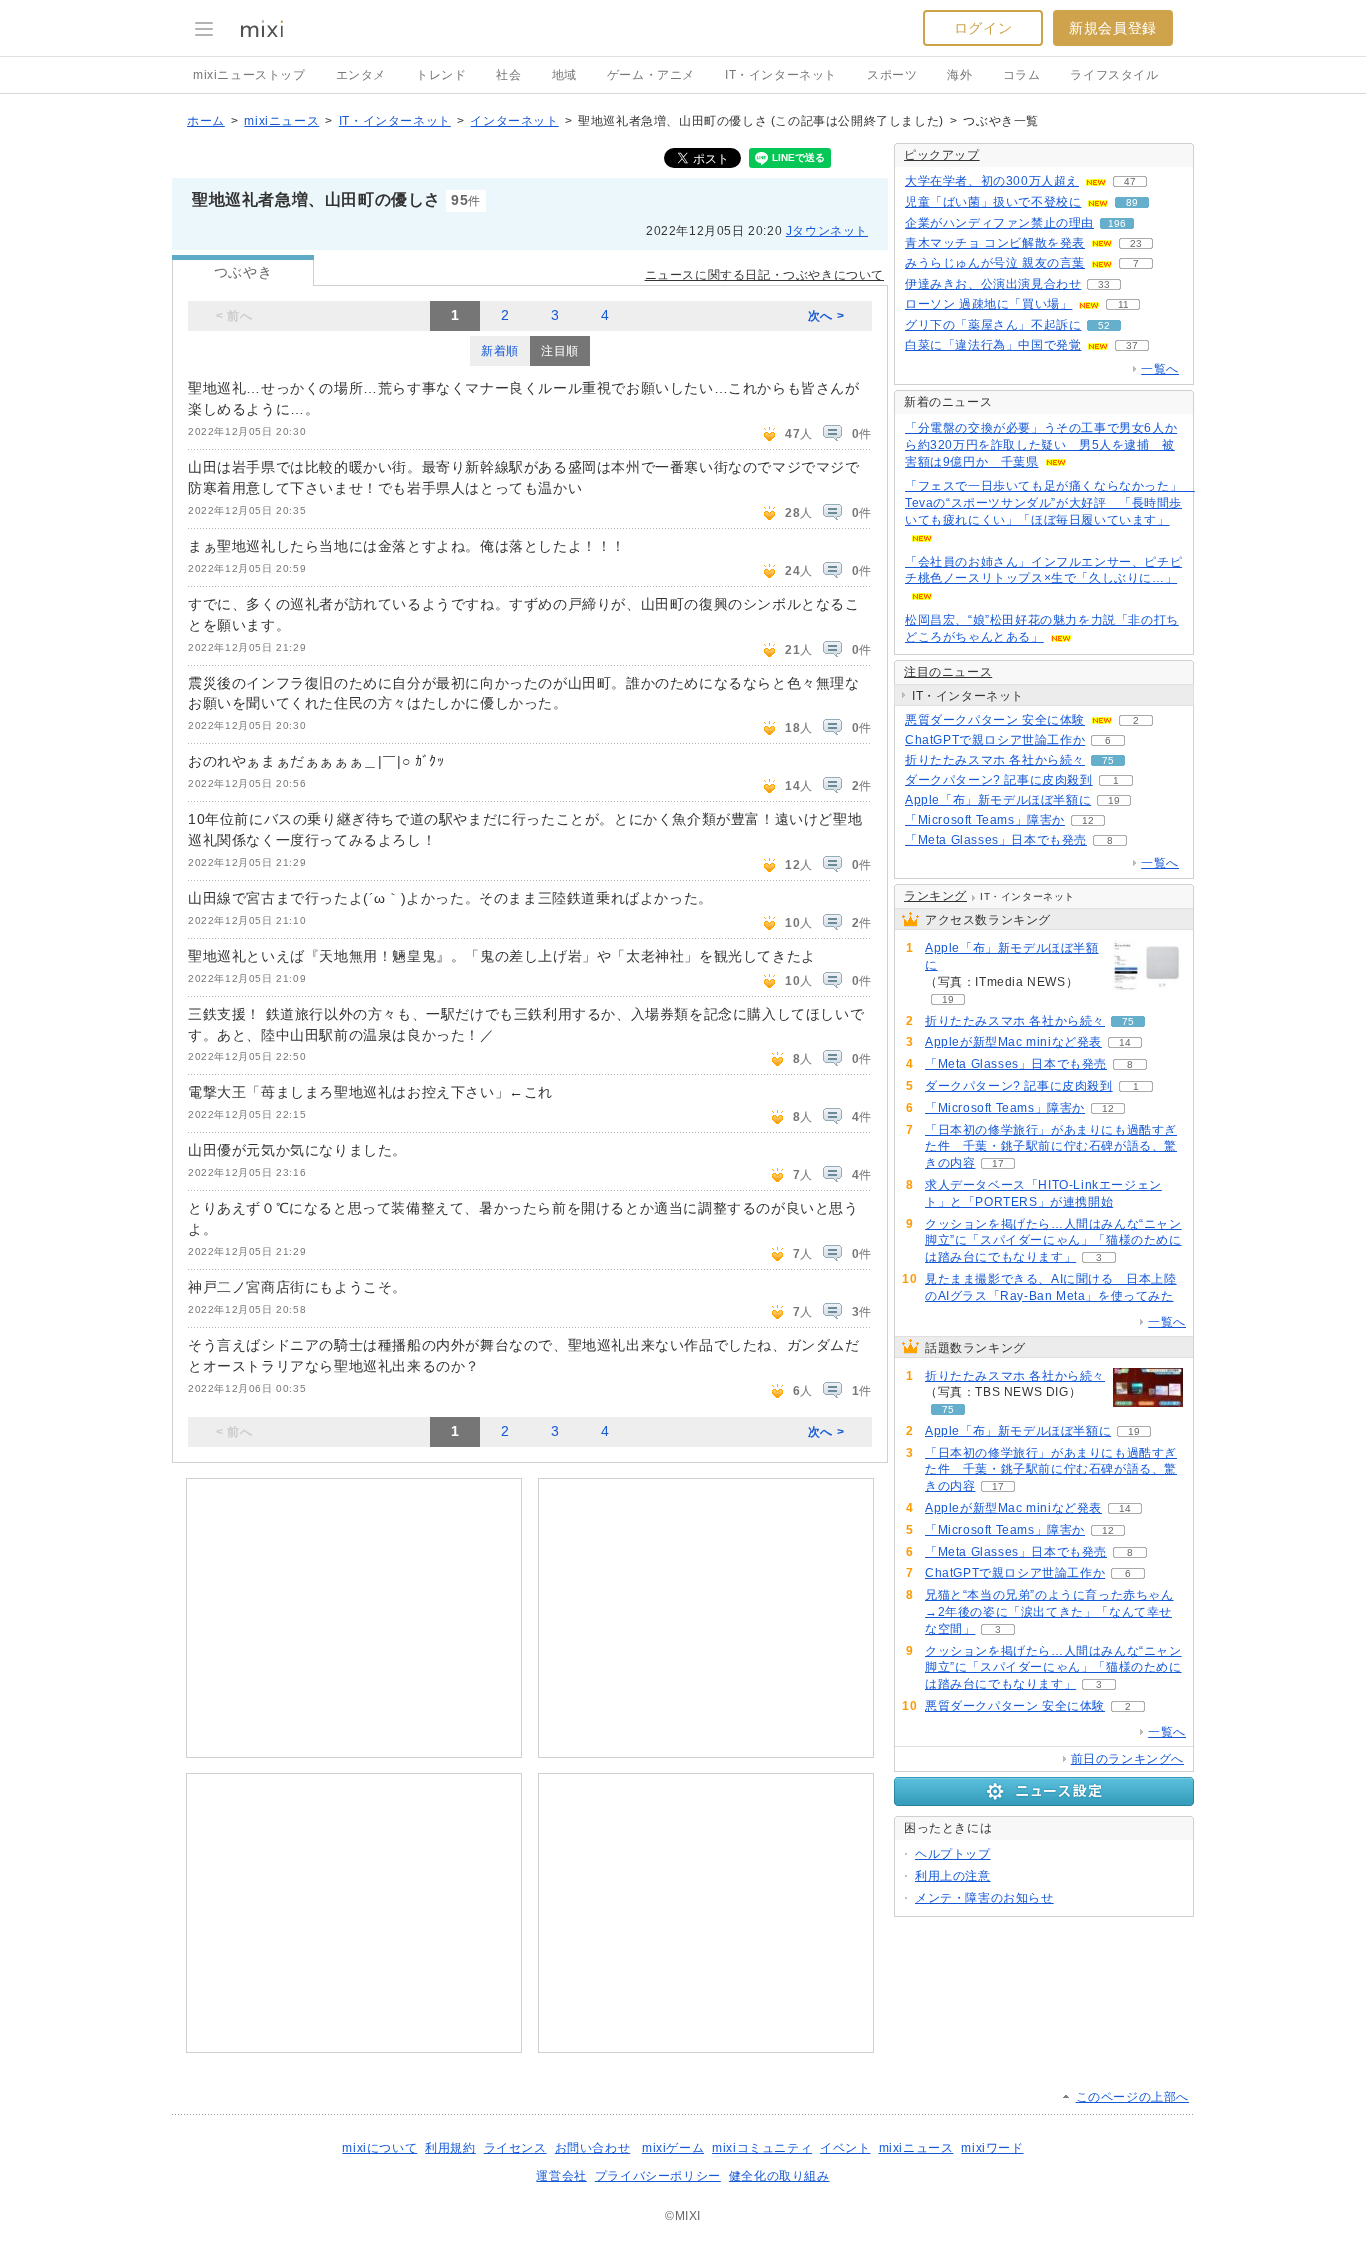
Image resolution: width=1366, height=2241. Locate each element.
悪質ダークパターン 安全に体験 (995, 720)
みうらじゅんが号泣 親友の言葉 (995, 263)
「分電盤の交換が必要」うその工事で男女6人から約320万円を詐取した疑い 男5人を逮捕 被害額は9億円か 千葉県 (1041, 445)
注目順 (560, 351)
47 (1130, 181)
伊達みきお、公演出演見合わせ (993, 284)
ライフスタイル (1114, 75)
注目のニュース (948, 672)
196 (1117, 223)
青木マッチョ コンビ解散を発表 (995, 243)
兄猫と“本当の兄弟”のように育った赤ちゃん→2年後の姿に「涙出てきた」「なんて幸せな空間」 (1049, 1612)
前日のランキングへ (1127, 1759)
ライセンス (515, 2148)
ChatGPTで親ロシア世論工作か (995, 740)
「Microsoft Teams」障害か (985, 820)
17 (998, 1163)
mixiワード (992, 2148)
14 (1125, 1042)
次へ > (826, 316)
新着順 (500, 351)
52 (1104, 325)
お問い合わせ (593, 2148)
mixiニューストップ (249, 75)
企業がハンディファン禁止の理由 (999, 223)
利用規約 (450, 2148)
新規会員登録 (1113, 28)
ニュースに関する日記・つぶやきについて (764, 275)
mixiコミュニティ (762, 2148)
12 (1088, 820)
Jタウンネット (827, 231)
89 (1132, 202)
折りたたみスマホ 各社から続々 (995, 760)
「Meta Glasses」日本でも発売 (996, 840)
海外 (959, 75)
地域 (564, 75)
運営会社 (561, 2176)
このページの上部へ (1132, 2097)
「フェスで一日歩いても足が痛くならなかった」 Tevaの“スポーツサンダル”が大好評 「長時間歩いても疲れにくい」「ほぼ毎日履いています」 (1050, 503)
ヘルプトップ (953, 1854)
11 (1123, 304)
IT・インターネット (781, 75)
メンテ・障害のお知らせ (984, 1898)
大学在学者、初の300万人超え (992, 181)
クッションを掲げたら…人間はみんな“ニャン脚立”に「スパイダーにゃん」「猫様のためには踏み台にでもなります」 (1053, 1241)
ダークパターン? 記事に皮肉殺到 (999, 780)
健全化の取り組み (779, 2176)
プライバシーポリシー (658, 2176)
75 (1108, 760)
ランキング (935, 896)
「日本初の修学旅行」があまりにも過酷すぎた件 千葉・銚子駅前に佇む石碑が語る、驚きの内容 (1051, 1147)
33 (1104, 284)
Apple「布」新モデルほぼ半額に (998, 800)
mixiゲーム (673, 2148)
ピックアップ (942, 155)
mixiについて (379, 2148)
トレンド (441, 75)
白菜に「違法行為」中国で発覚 (993, 345)
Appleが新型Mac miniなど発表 (1013, 1042)
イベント (845, 2148)
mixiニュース (281, 121)
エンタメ (361, 75)
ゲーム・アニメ (651, 75)
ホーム (206, 121)
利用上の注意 (953, 1876)
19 (1114, 800)
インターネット (514, 121)
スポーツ (892, 75)
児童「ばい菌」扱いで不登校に (993, 202)
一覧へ (1160, 369)
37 (1132, 345)
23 (1136, 243)
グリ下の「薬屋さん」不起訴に (993, 325)
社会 (508, 75)
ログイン (983, 28)
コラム (1022, 75)
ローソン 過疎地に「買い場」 (988, 304)
